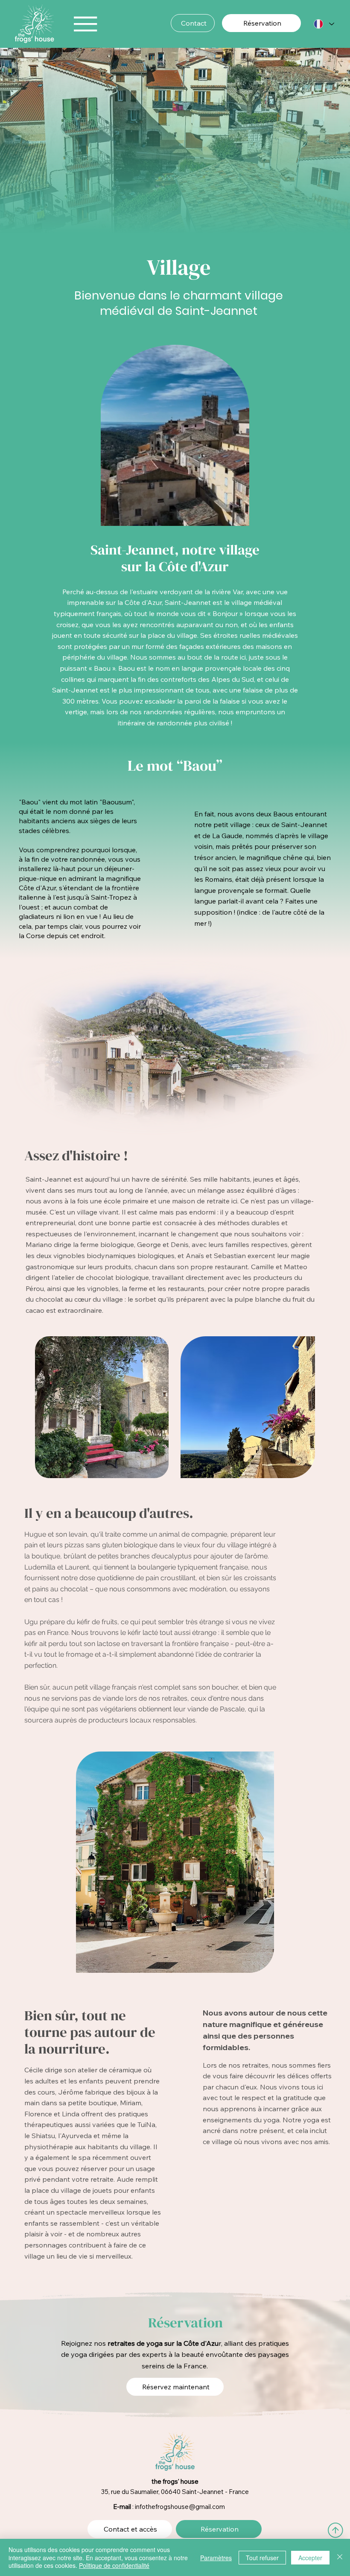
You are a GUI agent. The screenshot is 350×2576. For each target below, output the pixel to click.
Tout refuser (262, 2558)
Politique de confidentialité (114, 2565)
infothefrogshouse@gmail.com (180, 2507)
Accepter (310, 2558)
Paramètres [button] (216, 2558)
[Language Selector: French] (324, 24)
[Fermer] (340, 2557)
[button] (234, 515)
